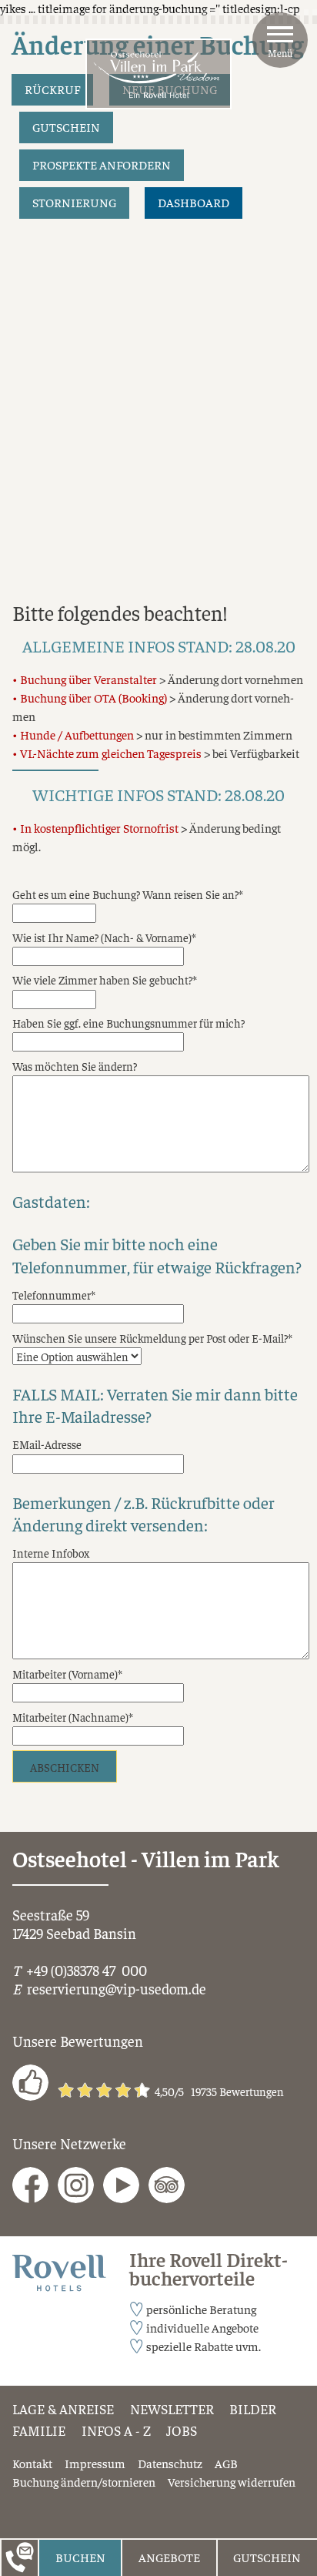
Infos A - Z (116, 2430)
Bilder (253, 2409)
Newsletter (172, 2409)
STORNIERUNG (74, 202)
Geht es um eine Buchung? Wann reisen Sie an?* (128, 894)
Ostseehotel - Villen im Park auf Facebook (30, 2185)
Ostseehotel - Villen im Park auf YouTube (121, 2185)
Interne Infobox (51, 1553)
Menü (280, 53)
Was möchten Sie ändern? (75, 1066)
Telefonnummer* (54, 1295)
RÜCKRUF (52, 89)
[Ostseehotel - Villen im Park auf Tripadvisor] (167, 2185)
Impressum (95, 2463)
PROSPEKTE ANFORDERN (102, 164)
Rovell (28, 2264)
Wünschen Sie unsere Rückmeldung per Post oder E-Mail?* (152, 1338)
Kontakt (32, 2463)
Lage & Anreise (63, 2409)
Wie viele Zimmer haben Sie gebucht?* (105, 979)
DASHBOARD (194, 202)
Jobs (182, 2430)
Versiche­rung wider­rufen (232, 2481)
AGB (226, 2463)
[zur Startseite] (158, 74)
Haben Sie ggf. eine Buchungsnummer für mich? (128, 1023)
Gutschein (267, 2557)
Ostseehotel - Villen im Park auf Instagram (76, 2185)
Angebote (169, 2557)
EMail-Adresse (47, 1444)
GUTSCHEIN (66, 127)
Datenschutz (170, 2463)
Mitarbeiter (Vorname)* (67, 1674)
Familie (39, 2430)
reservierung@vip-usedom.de (117, 1988)
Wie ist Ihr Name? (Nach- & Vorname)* (104, 937)
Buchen (80, 2557)
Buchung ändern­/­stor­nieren (84, 2481)
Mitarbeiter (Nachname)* (73, 1717)
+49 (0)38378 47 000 (87, 1970)
